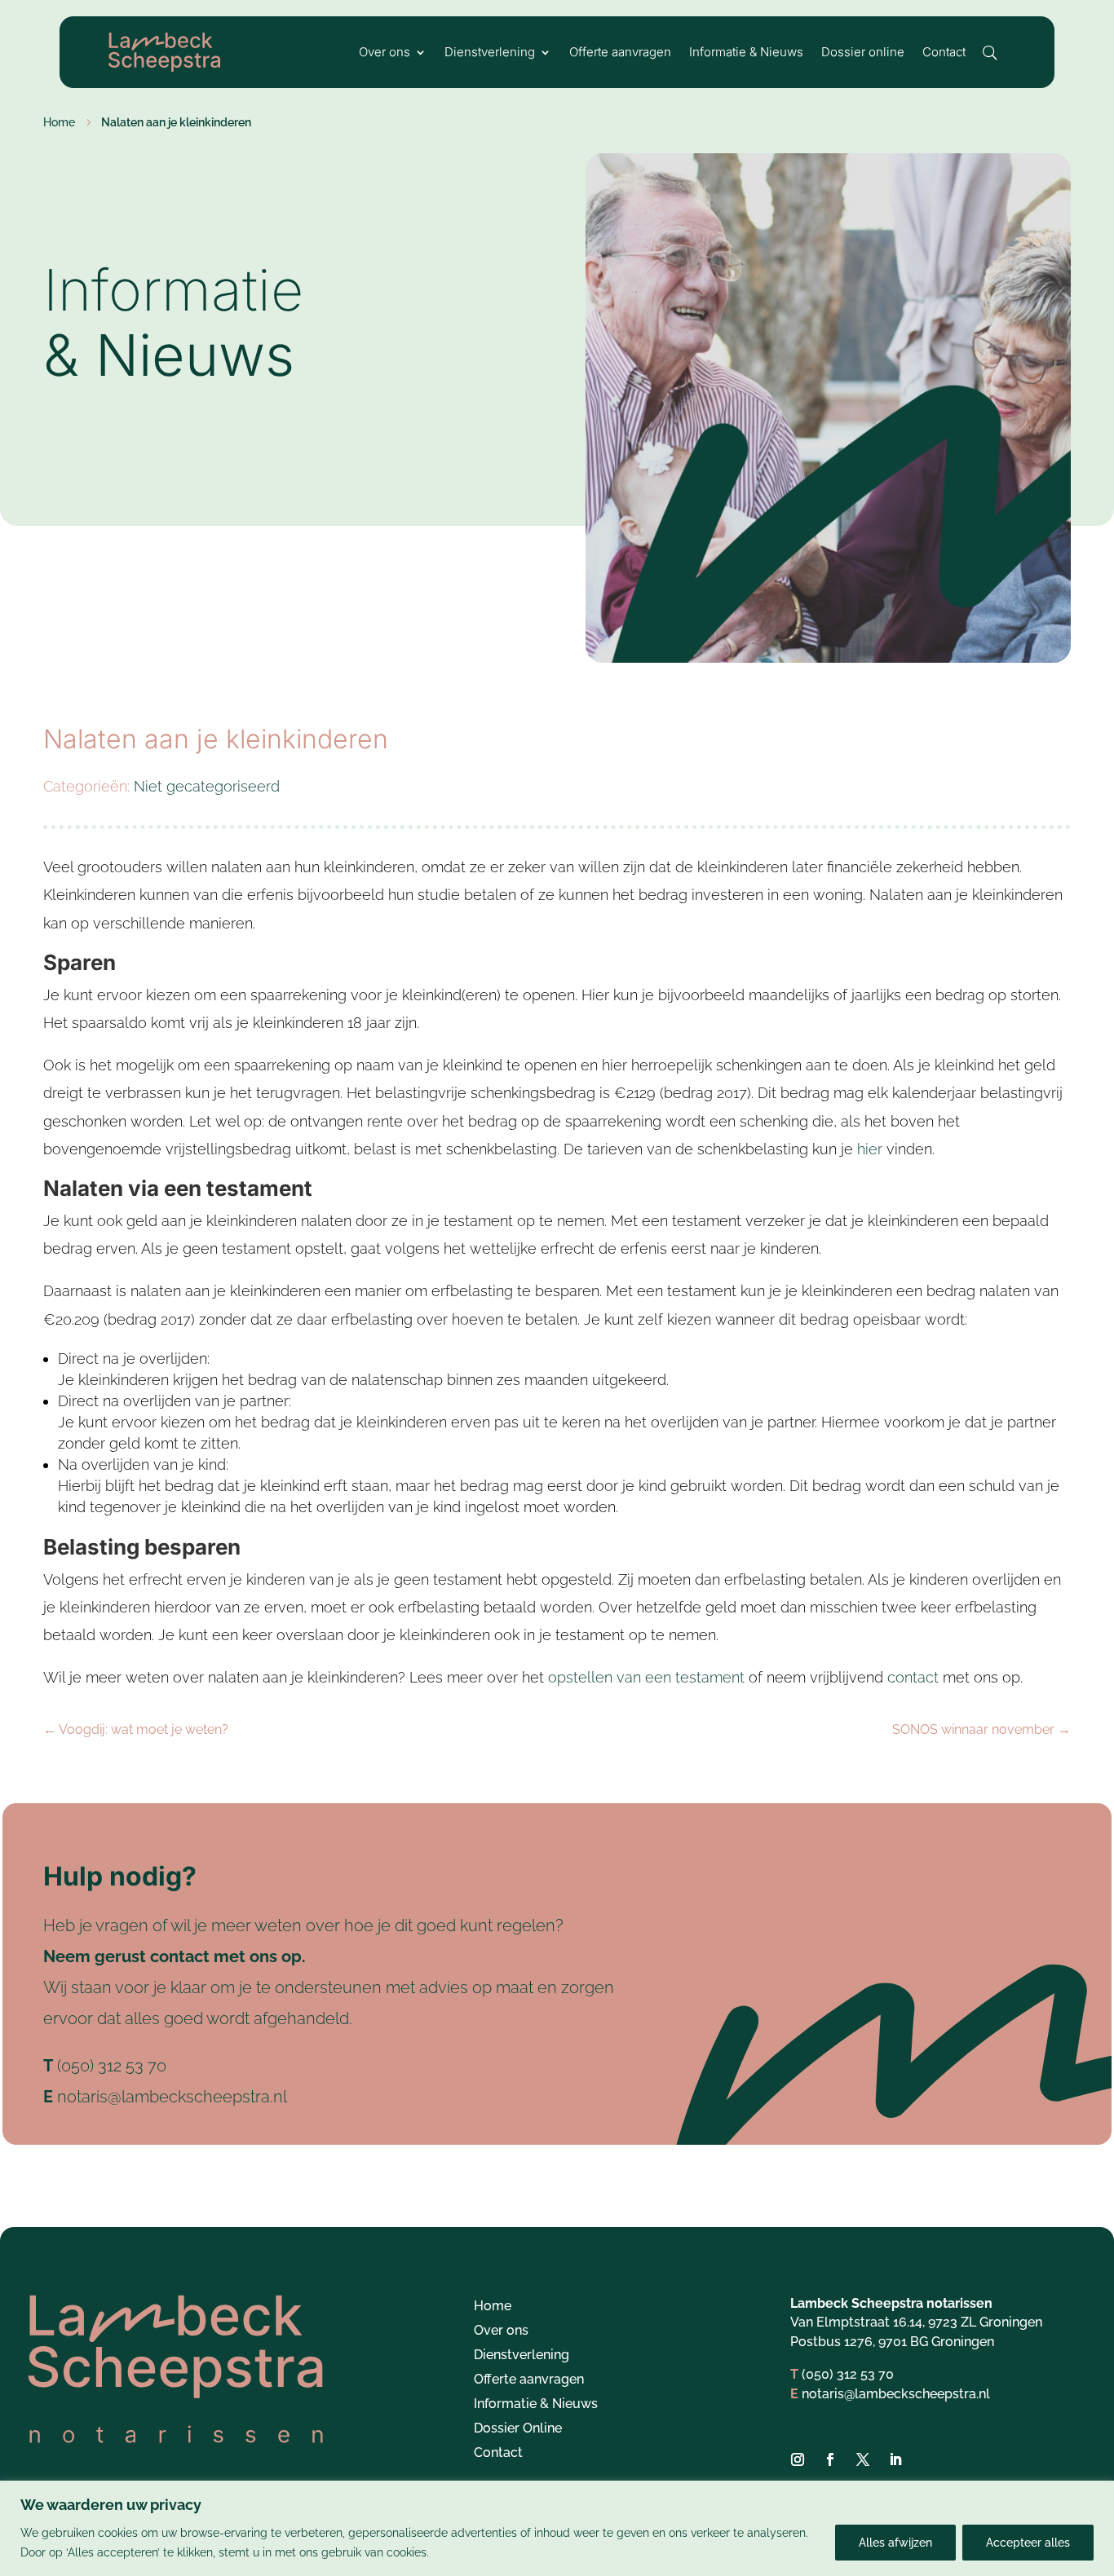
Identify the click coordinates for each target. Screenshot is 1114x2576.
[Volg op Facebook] (830, 2459)
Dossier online (863, 53)
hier (870, 1149)
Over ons (385, 53)
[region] (557, 2528)
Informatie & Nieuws (746, 53)
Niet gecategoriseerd (207, 786)
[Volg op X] (863, 2459)
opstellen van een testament (646, 1677)
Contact (944, 53)
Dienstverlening (490, 53)
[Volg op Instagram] (798, 2459)
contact (913, 1677)
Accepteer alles (1028, 2543)
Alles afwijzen (895, 2543)
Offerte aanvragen (620, 53)
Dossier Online (518, 2429)
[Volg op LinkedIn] (895, 2459)
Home (493, 2307)
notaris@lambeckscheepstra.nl (172, 2097)
